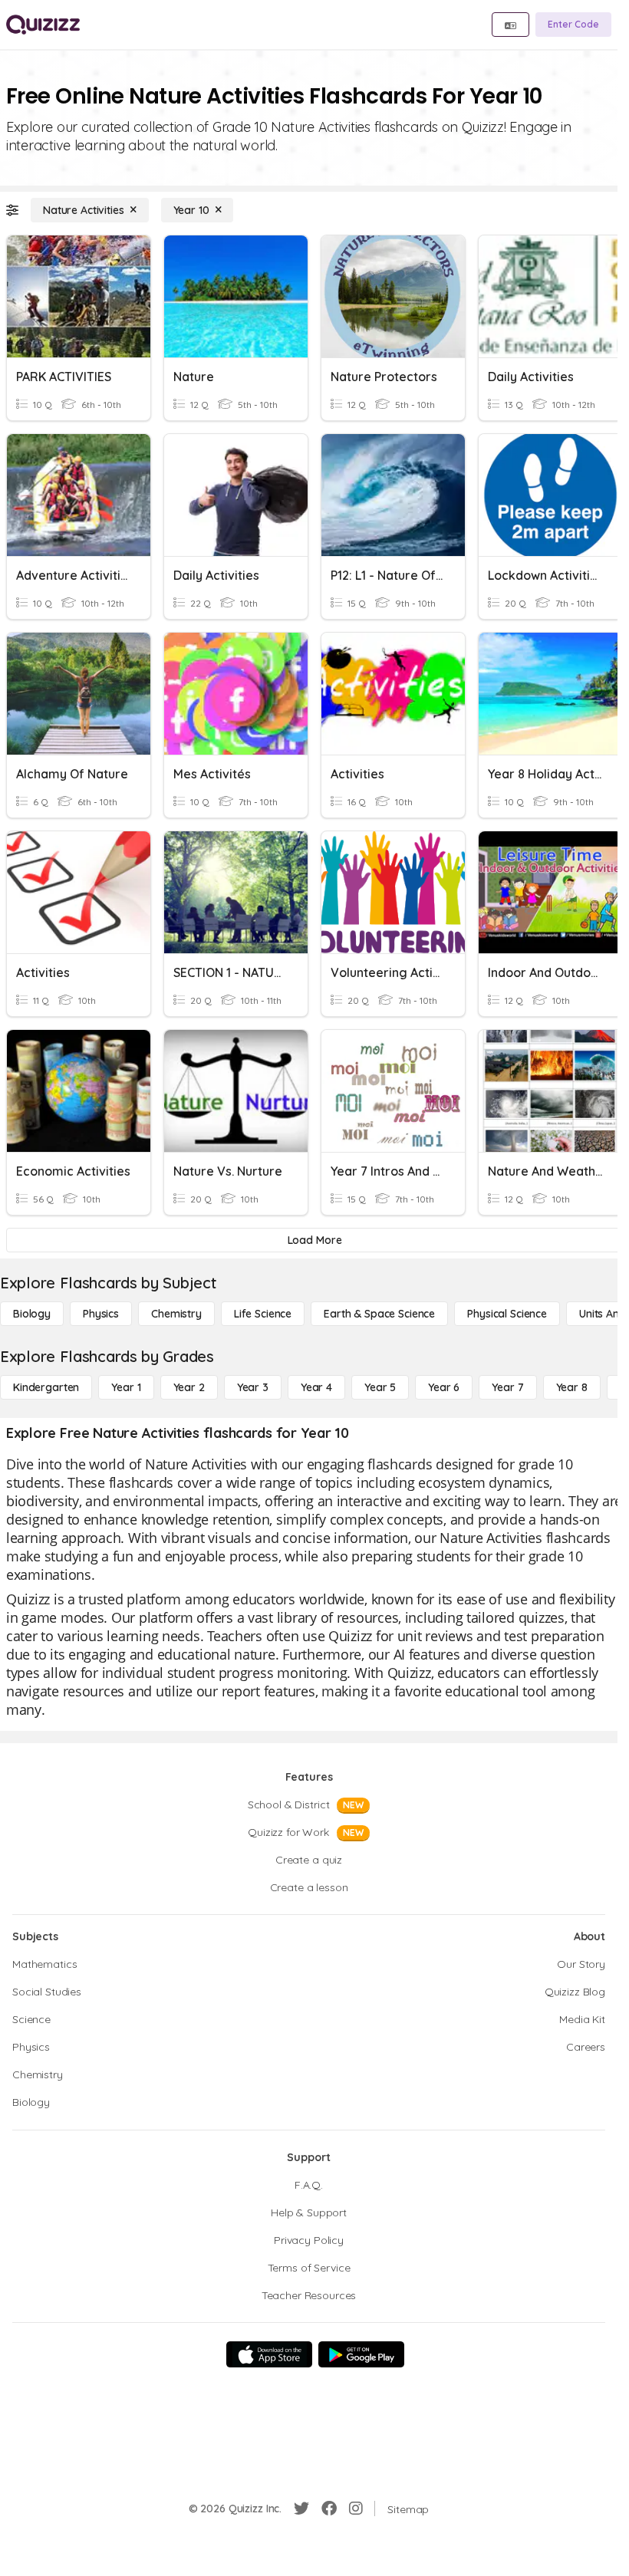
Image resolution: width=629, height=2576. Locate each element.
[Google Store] (361, 2354)
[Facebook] (329, 2509)
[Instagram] (356, 2509)
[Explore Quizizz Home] (43, 25)
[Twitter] (301, 2509)
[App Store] (269, 2354)
